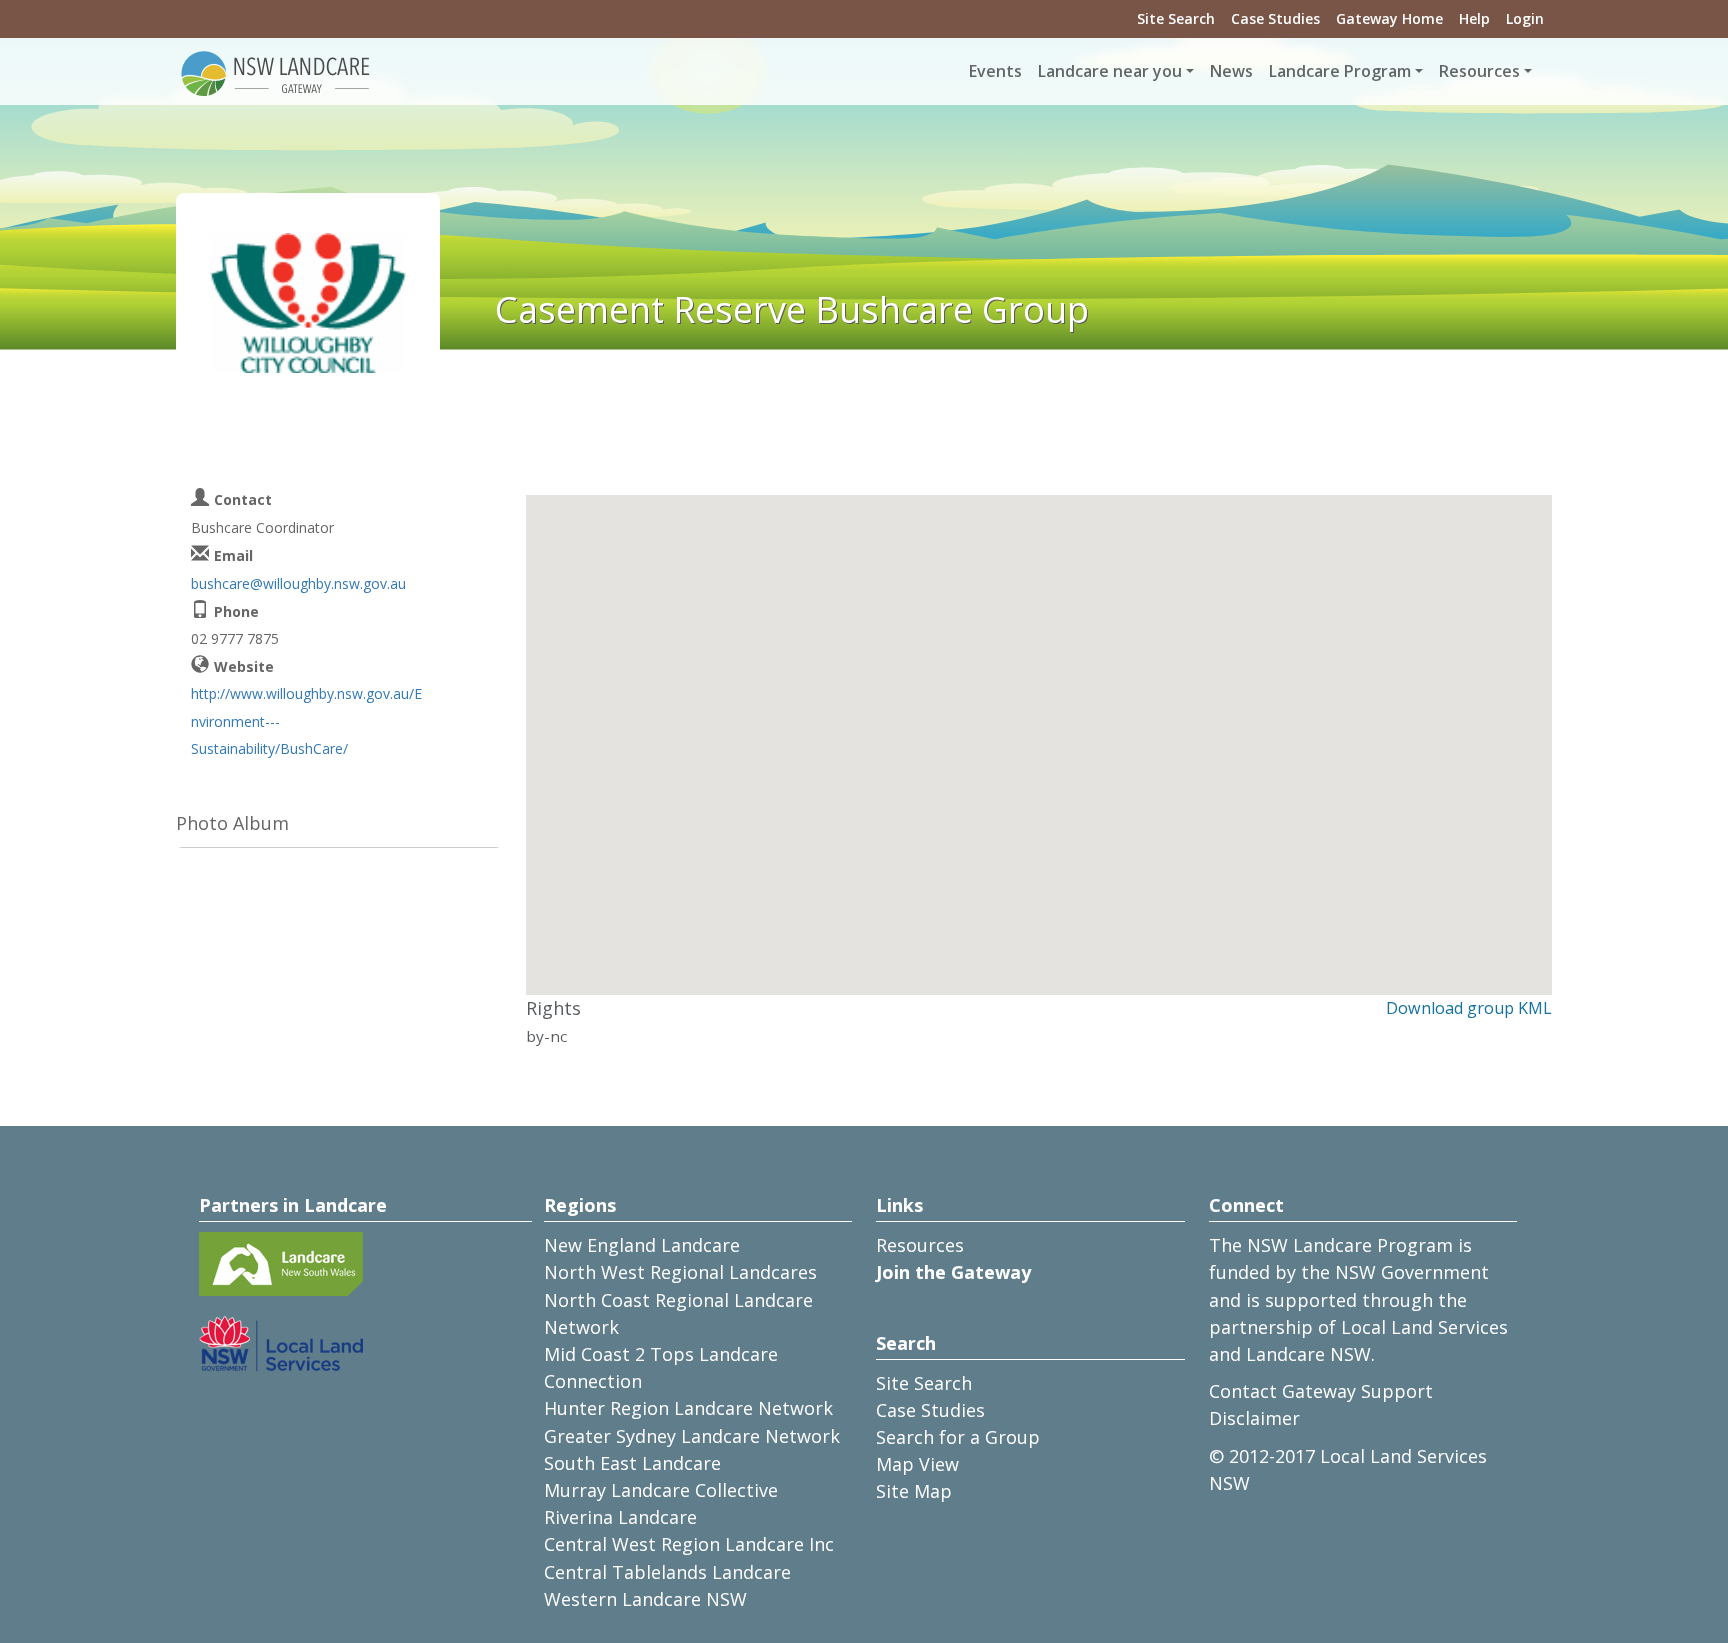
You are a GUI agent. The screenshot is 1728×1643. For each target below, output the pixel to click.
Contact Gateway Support (1321, 1391)
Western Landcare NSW (645, 1599)
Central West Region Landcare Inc (689, 1544)
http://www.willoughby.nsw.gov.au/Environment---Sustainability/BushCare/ (306, 720)
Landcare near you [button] (1110, 71)
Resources (920, 1245)
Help (1474, 18)
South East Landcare (632, 1463)
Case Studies (1275, 18)
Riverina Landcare (620, 1517)
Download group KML (1469, 1008)
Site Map (914, 1491)
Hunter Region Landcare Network (688, 1408)
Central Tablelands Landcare (667, 1572)
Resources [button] (1479, 71)
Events (995, 71)
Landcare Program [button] (1340, 71)
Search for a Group (958, 1437)
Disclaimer (1254, 1418)
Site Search (1176, 18)
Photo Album (232, 823)
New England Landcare (642, 1245)
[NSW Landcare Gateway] (276, 72)
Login (1525, 18)
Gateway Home (1389, 18)
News (1231, 71)
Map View (917, 1464)
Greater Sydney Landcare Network (692, 1436)
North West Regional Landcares (680, 1272)
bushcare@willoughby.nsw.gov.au (298, 583)
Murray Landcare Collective (661, 1490)
